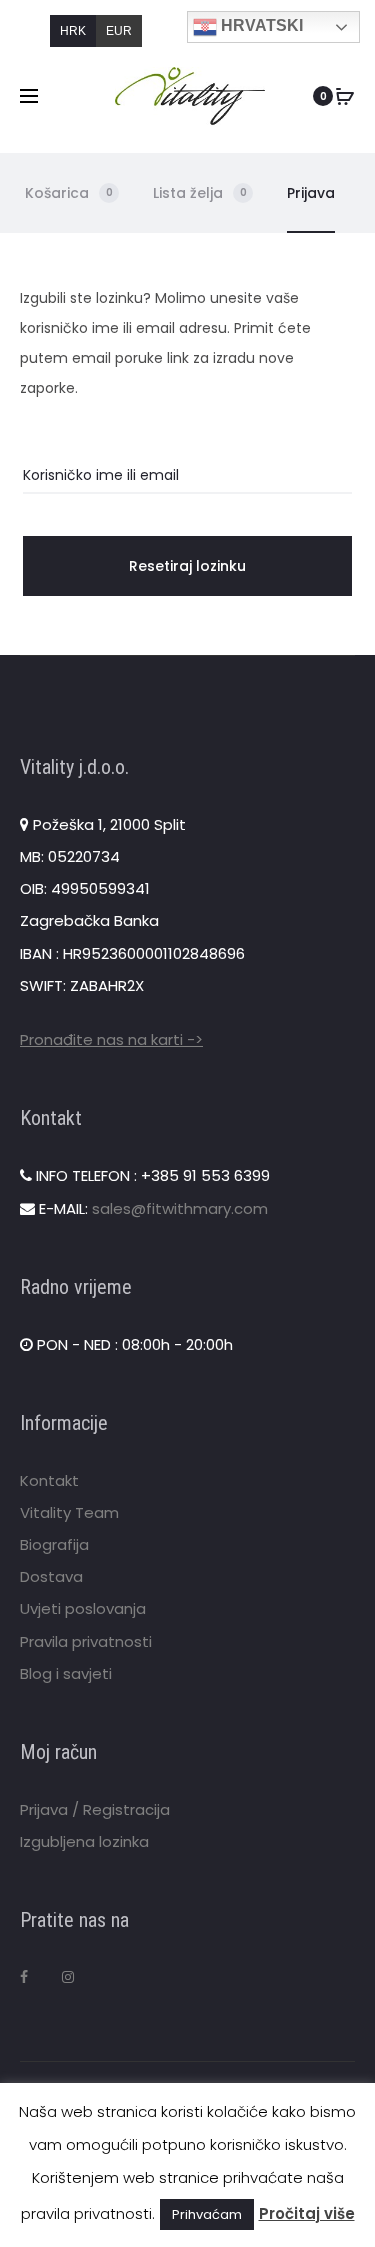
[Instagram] (68, 1977)
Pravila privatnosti (86, 1641)
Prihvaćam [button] (207, 2214)
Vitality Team (69, 1512)
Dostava (51, 1576)
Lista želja (200, 193)
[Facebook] (24, 1977)
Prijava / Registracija (95, 1809)
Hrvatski (260, 25)
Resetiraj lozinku (187, 566)
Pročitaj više (307, 2213)
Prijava (311, 193)
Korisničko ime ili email (101, 475)
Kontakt (49, 1480)
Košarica (69, 193)
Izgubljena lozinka (84, 1841)
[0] (345, 96)
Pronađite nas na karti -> (111, 1039)
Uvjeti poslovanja (83, 1608)
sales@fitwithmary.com (180, 1208)
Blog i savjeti (66, 1673)
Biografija (54, 1544)
